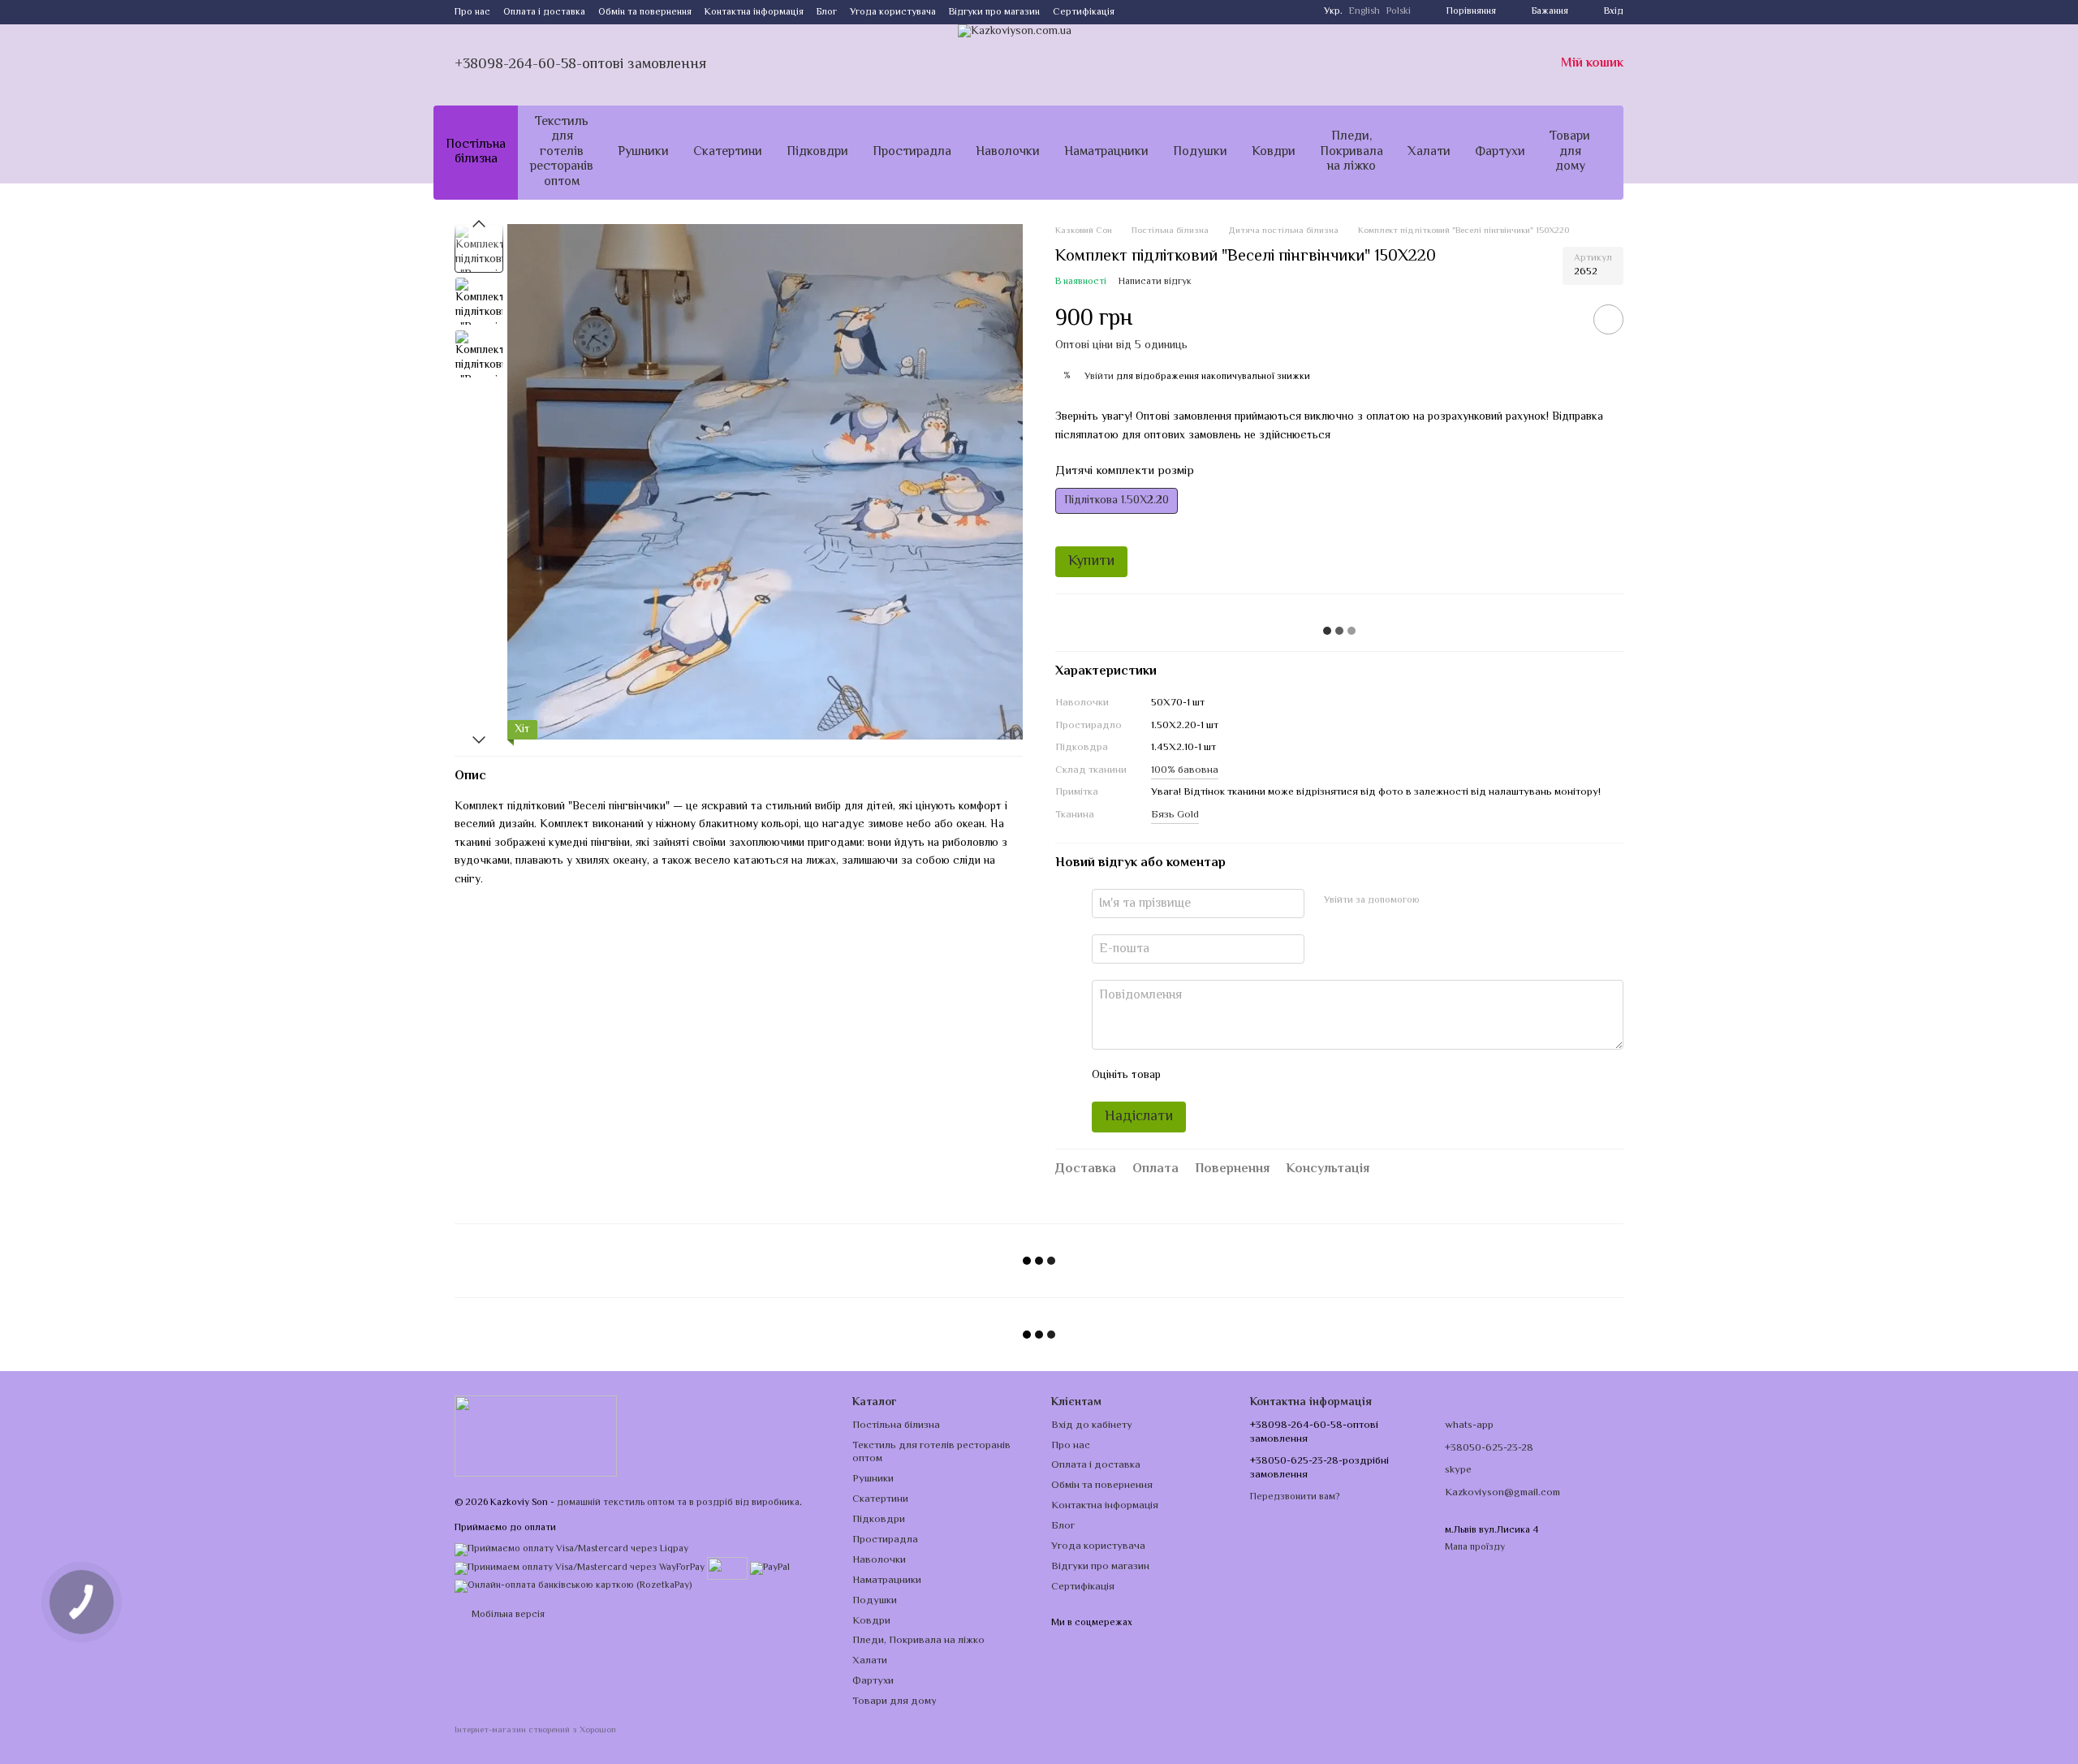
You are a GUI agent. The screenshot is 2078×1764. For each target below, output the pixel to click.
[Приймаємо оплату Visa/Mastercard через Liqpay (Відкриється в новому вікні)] (571, 1550)
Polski (1399, 12)
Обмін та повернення (645, 13)
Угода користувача (893, 13)
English (1364, 12)
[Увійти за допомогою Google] (1464, 901)
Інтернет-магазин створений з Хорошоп (535, 1731)
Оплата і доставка (544, 13)
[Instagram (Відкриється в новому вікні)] (1137, 12)
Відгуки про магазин (994, 13)
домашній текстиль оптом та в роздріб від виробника (678, 1503)
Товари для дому (1570, 152)
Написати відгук (1155, 282)
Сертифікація (1084, 13)
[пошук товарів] (1632, 153)
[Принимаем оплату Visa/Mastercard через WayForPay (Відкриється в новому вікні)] (580, 1568)
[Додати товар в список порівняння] (1563, 319)
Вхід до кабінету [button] (1092, 1425)
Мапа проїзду (1475, 1548)
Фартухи (1500, 152)
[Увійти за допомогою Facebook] (1438, 901)
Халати (1429, 152)
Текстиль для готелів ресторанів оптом (562, 152)
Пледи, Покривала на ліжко (1352, 152)
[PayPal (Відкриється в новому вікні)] (770, 1568)
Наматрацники (1106, 152)
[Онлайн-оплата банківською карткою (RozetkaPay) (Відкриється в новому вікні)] (573, 1586)
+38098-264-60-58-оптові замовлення (580, 65)
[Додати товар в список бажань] (1608, 319)
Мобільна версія (507, 1615)
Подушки (1200, 152)
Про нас (472, 13)
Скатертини (728, 152)
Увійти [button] (1099, 377)
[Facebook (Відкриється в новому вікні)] (1157, 12)
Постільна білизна (476, 152)
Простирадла (912, 152)
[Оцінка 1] (1188, 1076)
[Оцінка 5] (1291, 1076)
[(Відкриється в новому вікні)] (727, 1568)
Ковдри (1274, 152)
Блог (827, 13)
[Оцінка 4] (1265, 1076)
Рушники (643, 152)
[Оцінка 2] (1214, 1076)
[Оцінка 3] (1239, 1076)
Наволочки (1008, 152)
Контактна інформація (754, 13)
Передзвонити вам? (1295, 1498)
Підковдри (817, 152)
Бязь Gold (1175, 815)
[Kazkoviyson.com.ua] (536, 1436)
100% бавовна (1185, 770)
